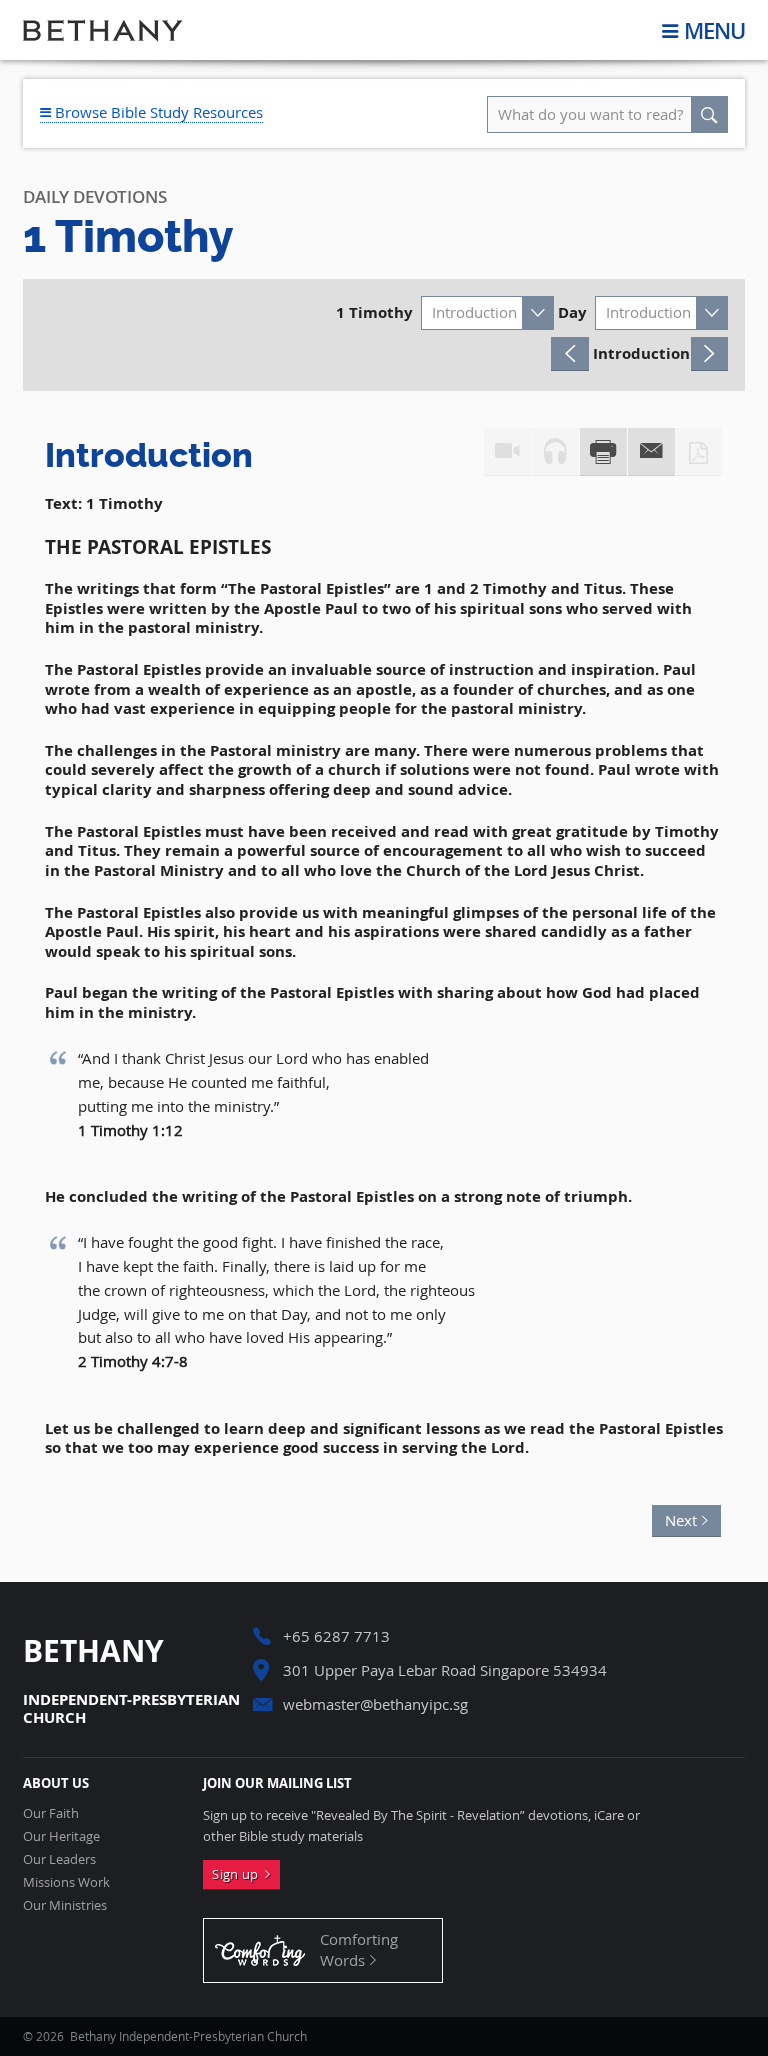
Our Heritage (61, 1836)
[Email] (651, 452)
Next (674, 1517)
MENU (714, 30)
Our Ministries (65, 1905)
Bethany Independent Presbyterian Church (103, 30)
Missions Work (66, 1882)
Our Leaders (59, 1859)
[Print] (603, 452)
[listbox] (487, 313)
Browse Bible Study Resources (157, 112)
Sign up (238, 1874)
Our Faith (51, 1813)
